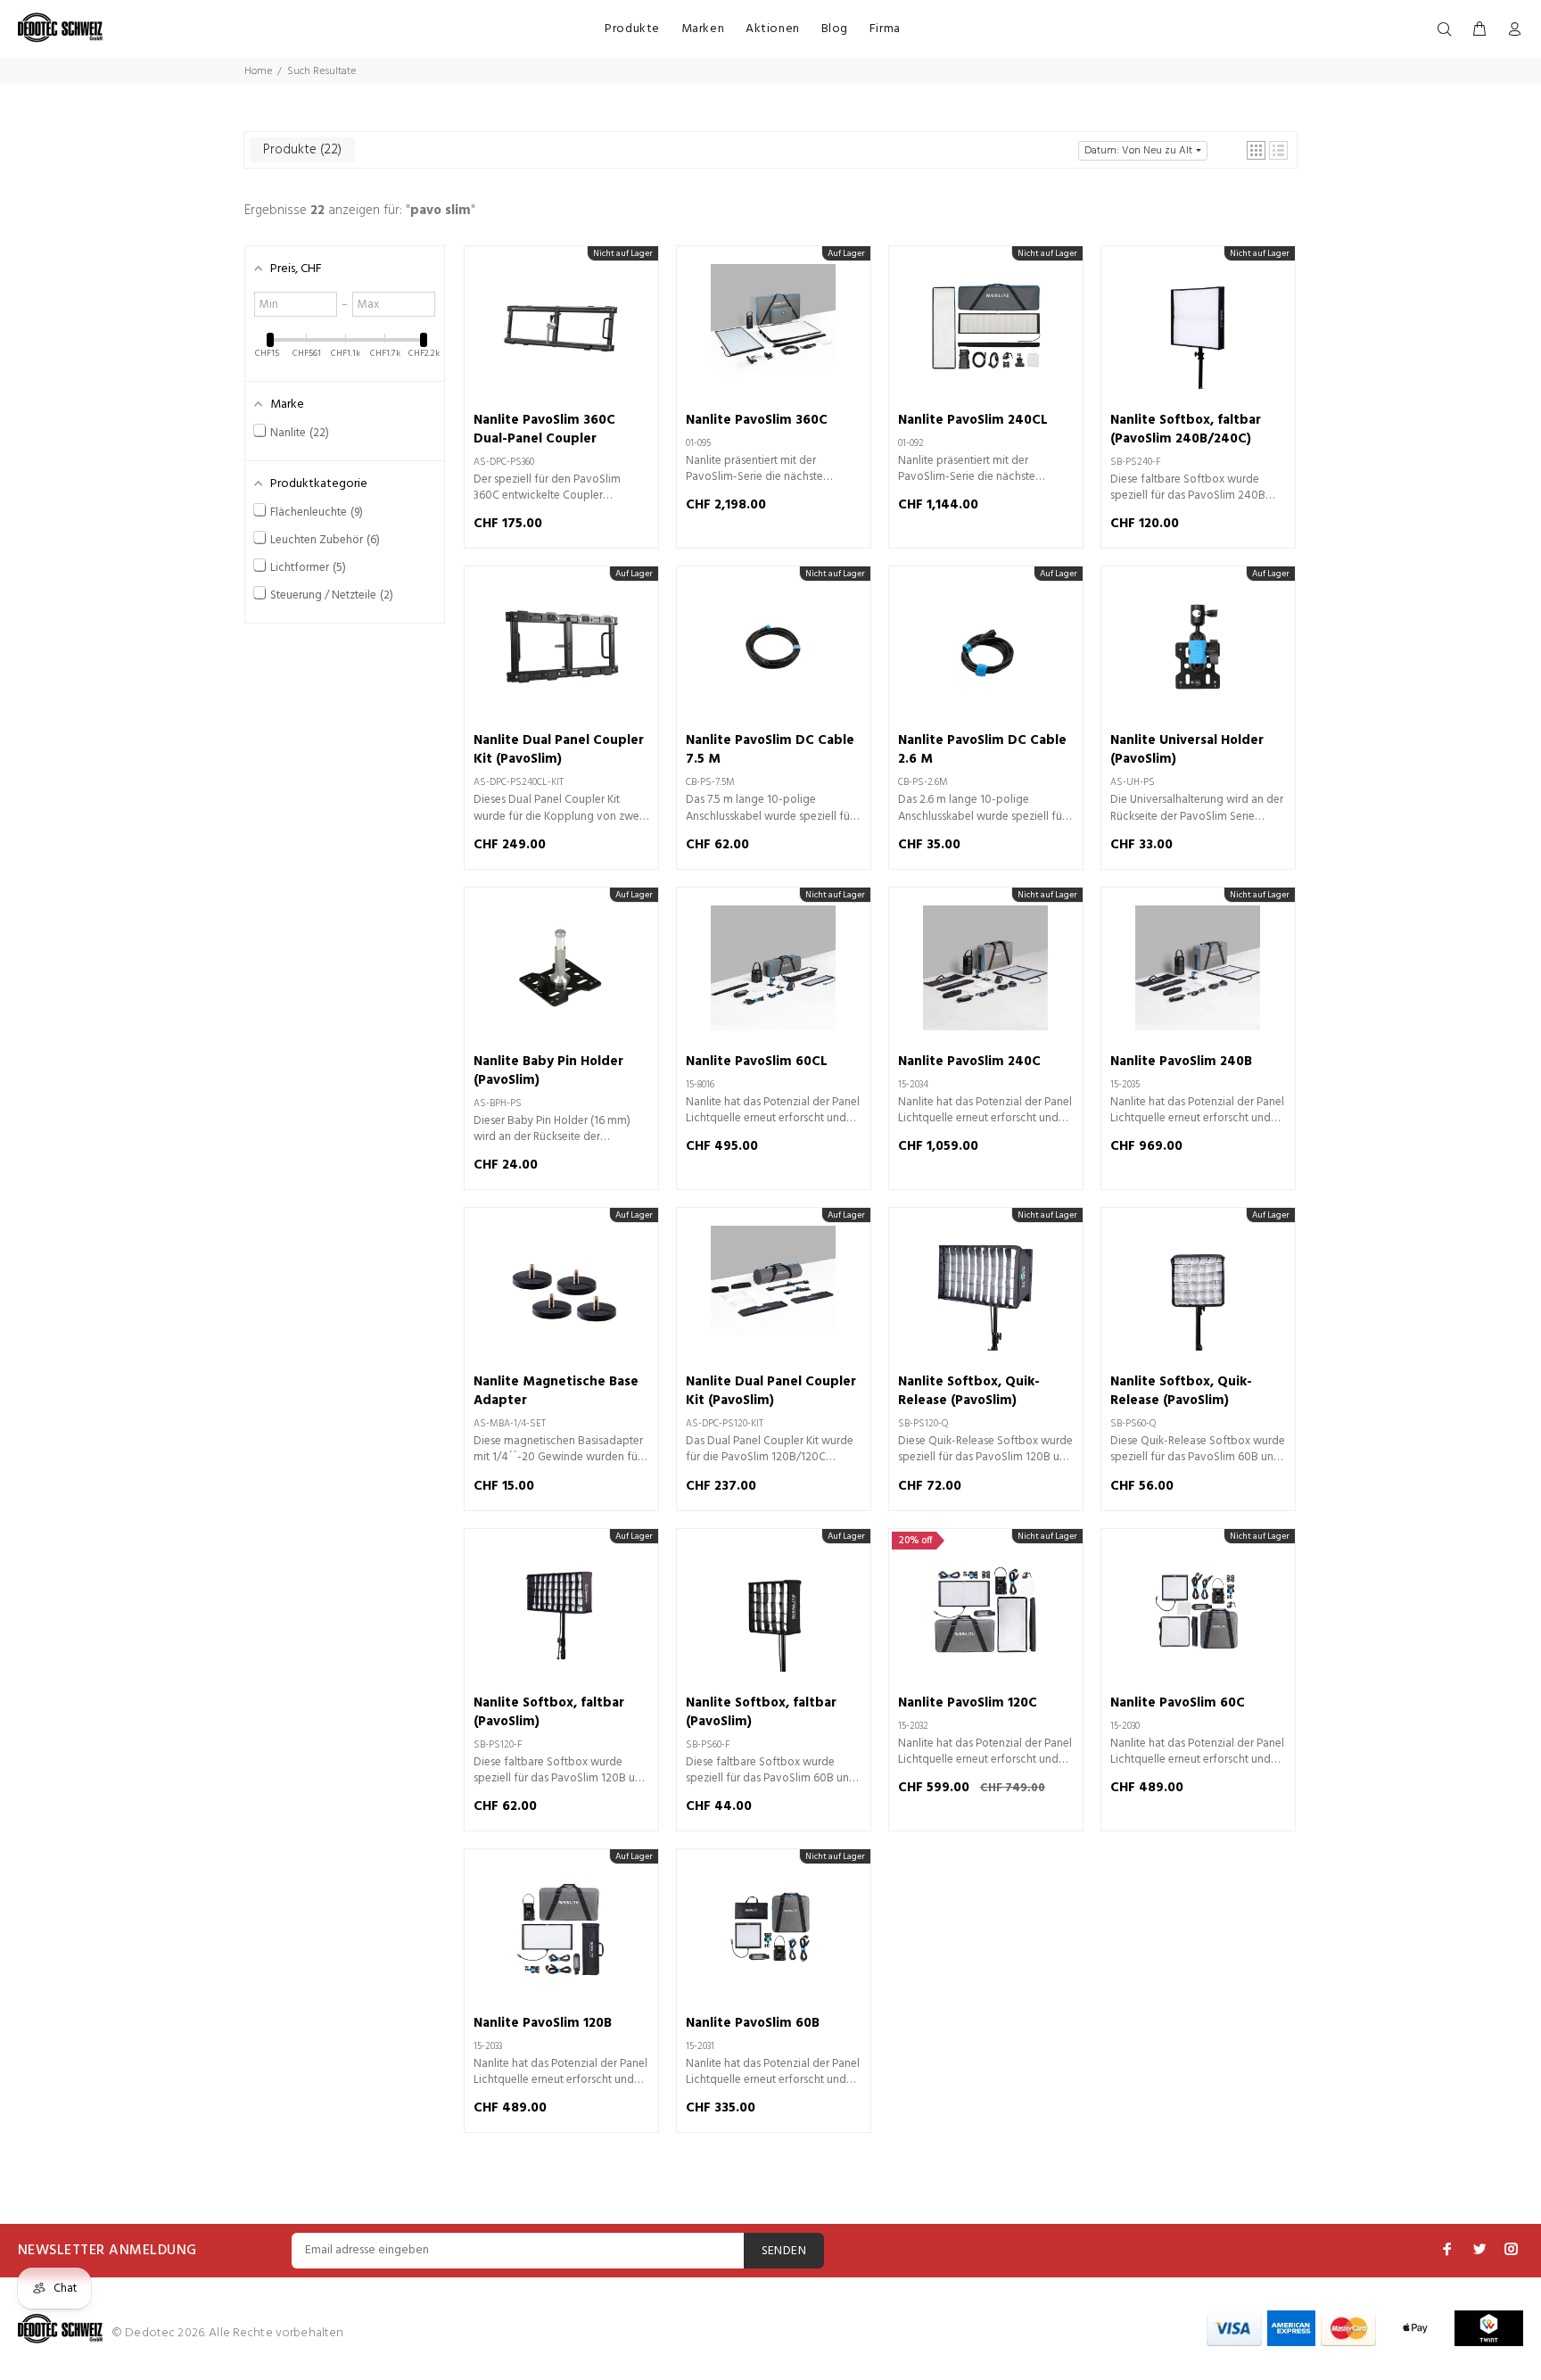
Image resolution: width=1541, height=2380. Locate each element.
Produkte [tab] (301, 150)
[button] (1256, 150)
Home (258, 71)
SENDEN (784, 2251)
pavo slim (441, 211)
